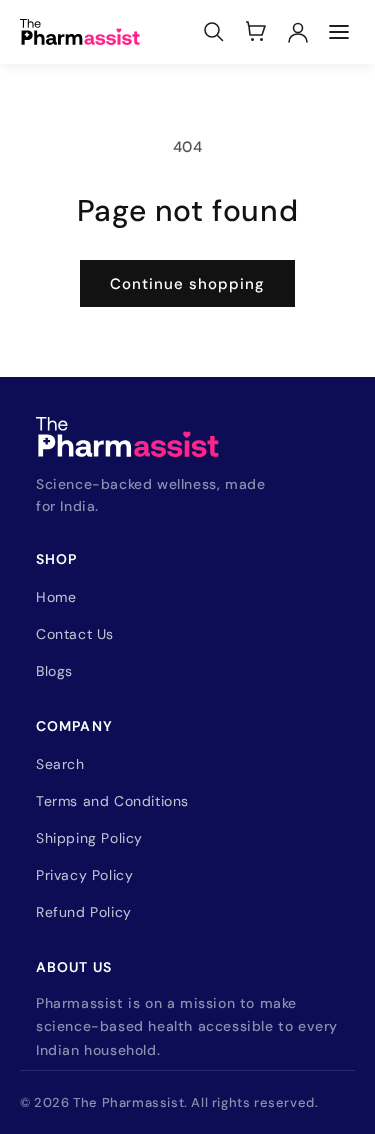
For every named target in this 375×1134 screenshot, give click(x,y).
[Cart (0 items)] (256, 32)
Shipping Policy (89, 838)
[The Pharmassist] (80, 32)
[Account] (298, 32)
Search (60, 764)
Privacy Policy (84, 875)
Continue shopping (187, 284)
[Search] (214, 32)
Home (56, 597)
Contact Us (75, 634)
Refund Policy (84, 912)
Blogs (54, 671)
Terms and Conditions (112, 801)
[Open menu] (339, 32)
